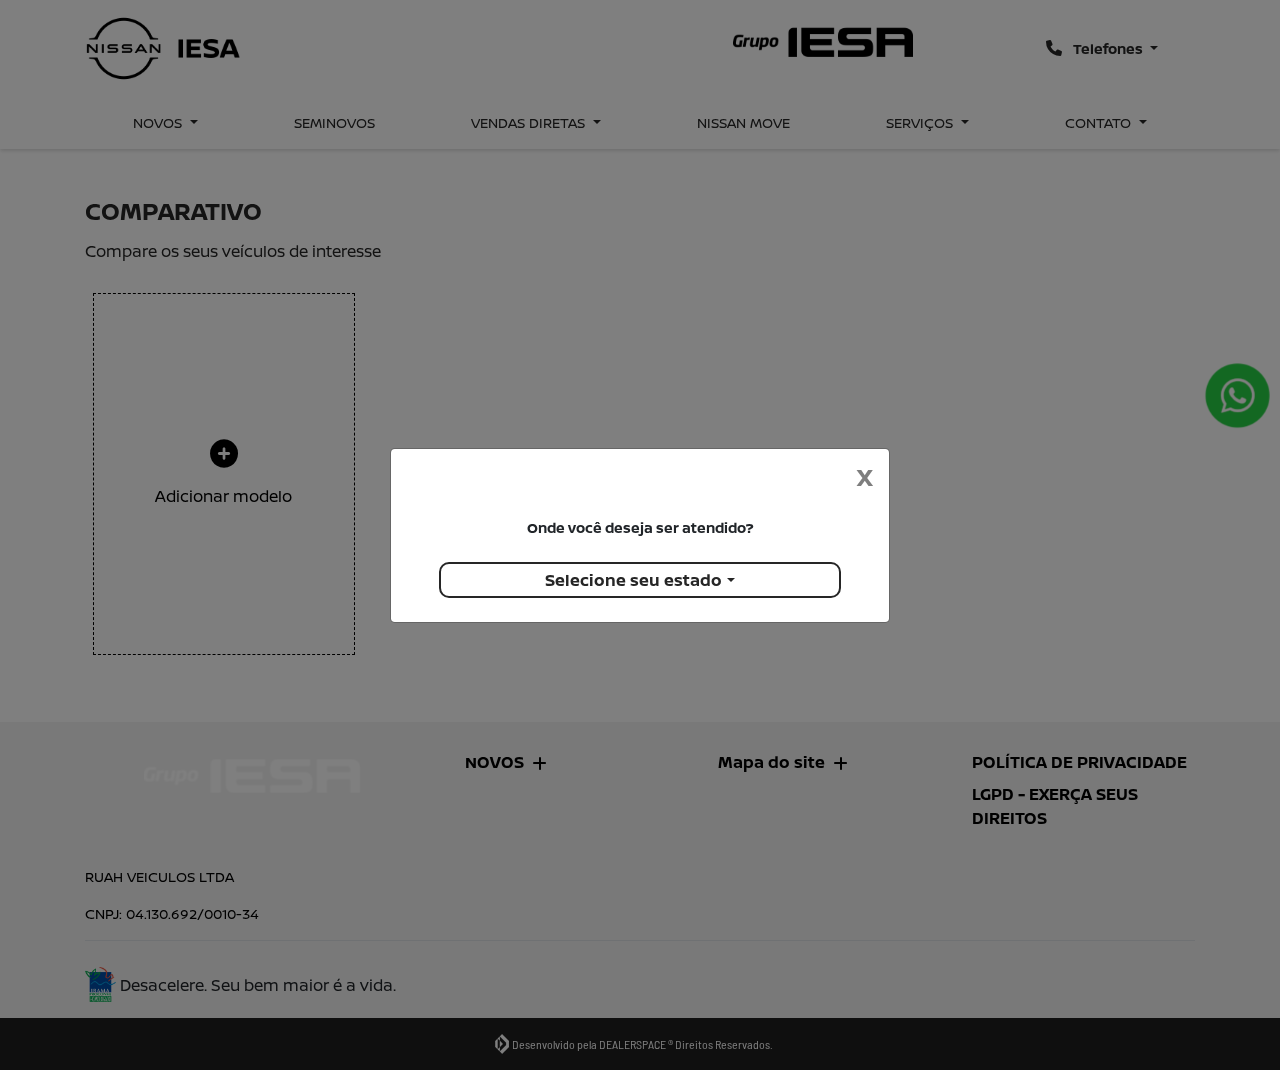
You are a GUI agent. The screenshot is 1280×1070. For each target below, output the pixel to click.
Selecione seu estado (633, 580)
